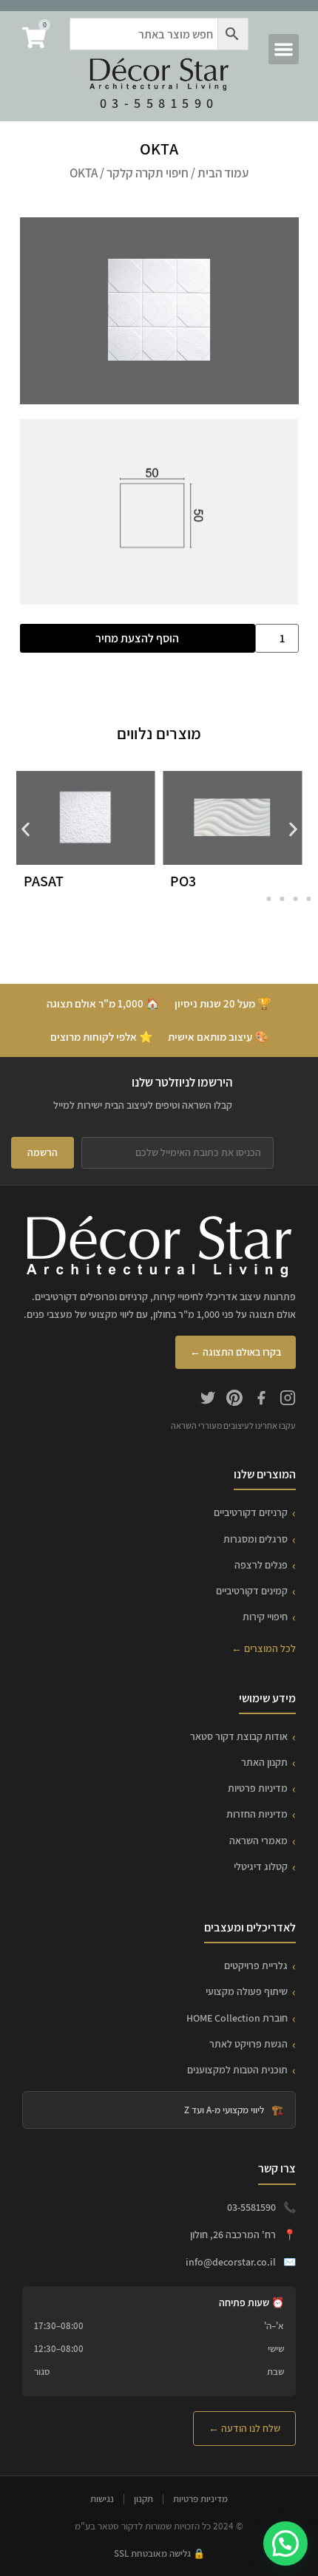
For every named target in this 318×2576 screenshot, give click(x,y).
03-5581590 (159, 103)
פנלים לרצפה (261, 1565)
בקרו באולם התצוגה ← (236, 1352)
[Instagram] (288, 1400)
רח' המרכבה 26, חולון (233, 2235)
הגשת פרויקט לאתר (248, 2044)
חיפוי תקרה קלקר (148, 173)
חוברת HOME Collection (237, 2018)
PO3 (183, 881)
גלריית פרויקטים (256, 1965)
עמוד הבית (223, 173)
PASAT (44, 881)
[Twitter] (208, 1400)
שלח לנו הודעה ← (244, 2428)
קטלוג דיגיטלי (261, 1866)
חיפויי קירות (265, 1617)
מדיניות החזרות (257, 1814)
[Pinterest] (234, 1400)
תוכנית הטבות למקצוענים (237, 2070)
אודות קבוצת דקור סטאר (239, 1736)
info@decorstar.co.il (231, 2262)
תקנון (143, 2499)
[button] (284, 49)
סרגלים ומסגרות (256, 1539)
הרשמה (43, 1152)
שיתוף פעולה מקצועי (247, 1991)
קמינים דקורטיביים (252, 1591)
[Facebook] (261, 1400)
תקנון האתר (264, 1762)
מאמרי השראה (258, 1841)
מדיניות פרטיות (258, 1788)
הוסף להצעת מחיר (137, 638)
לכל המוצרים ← (264, 1648)
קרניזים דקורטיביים (251, 1512)
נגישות (102, 2499)
